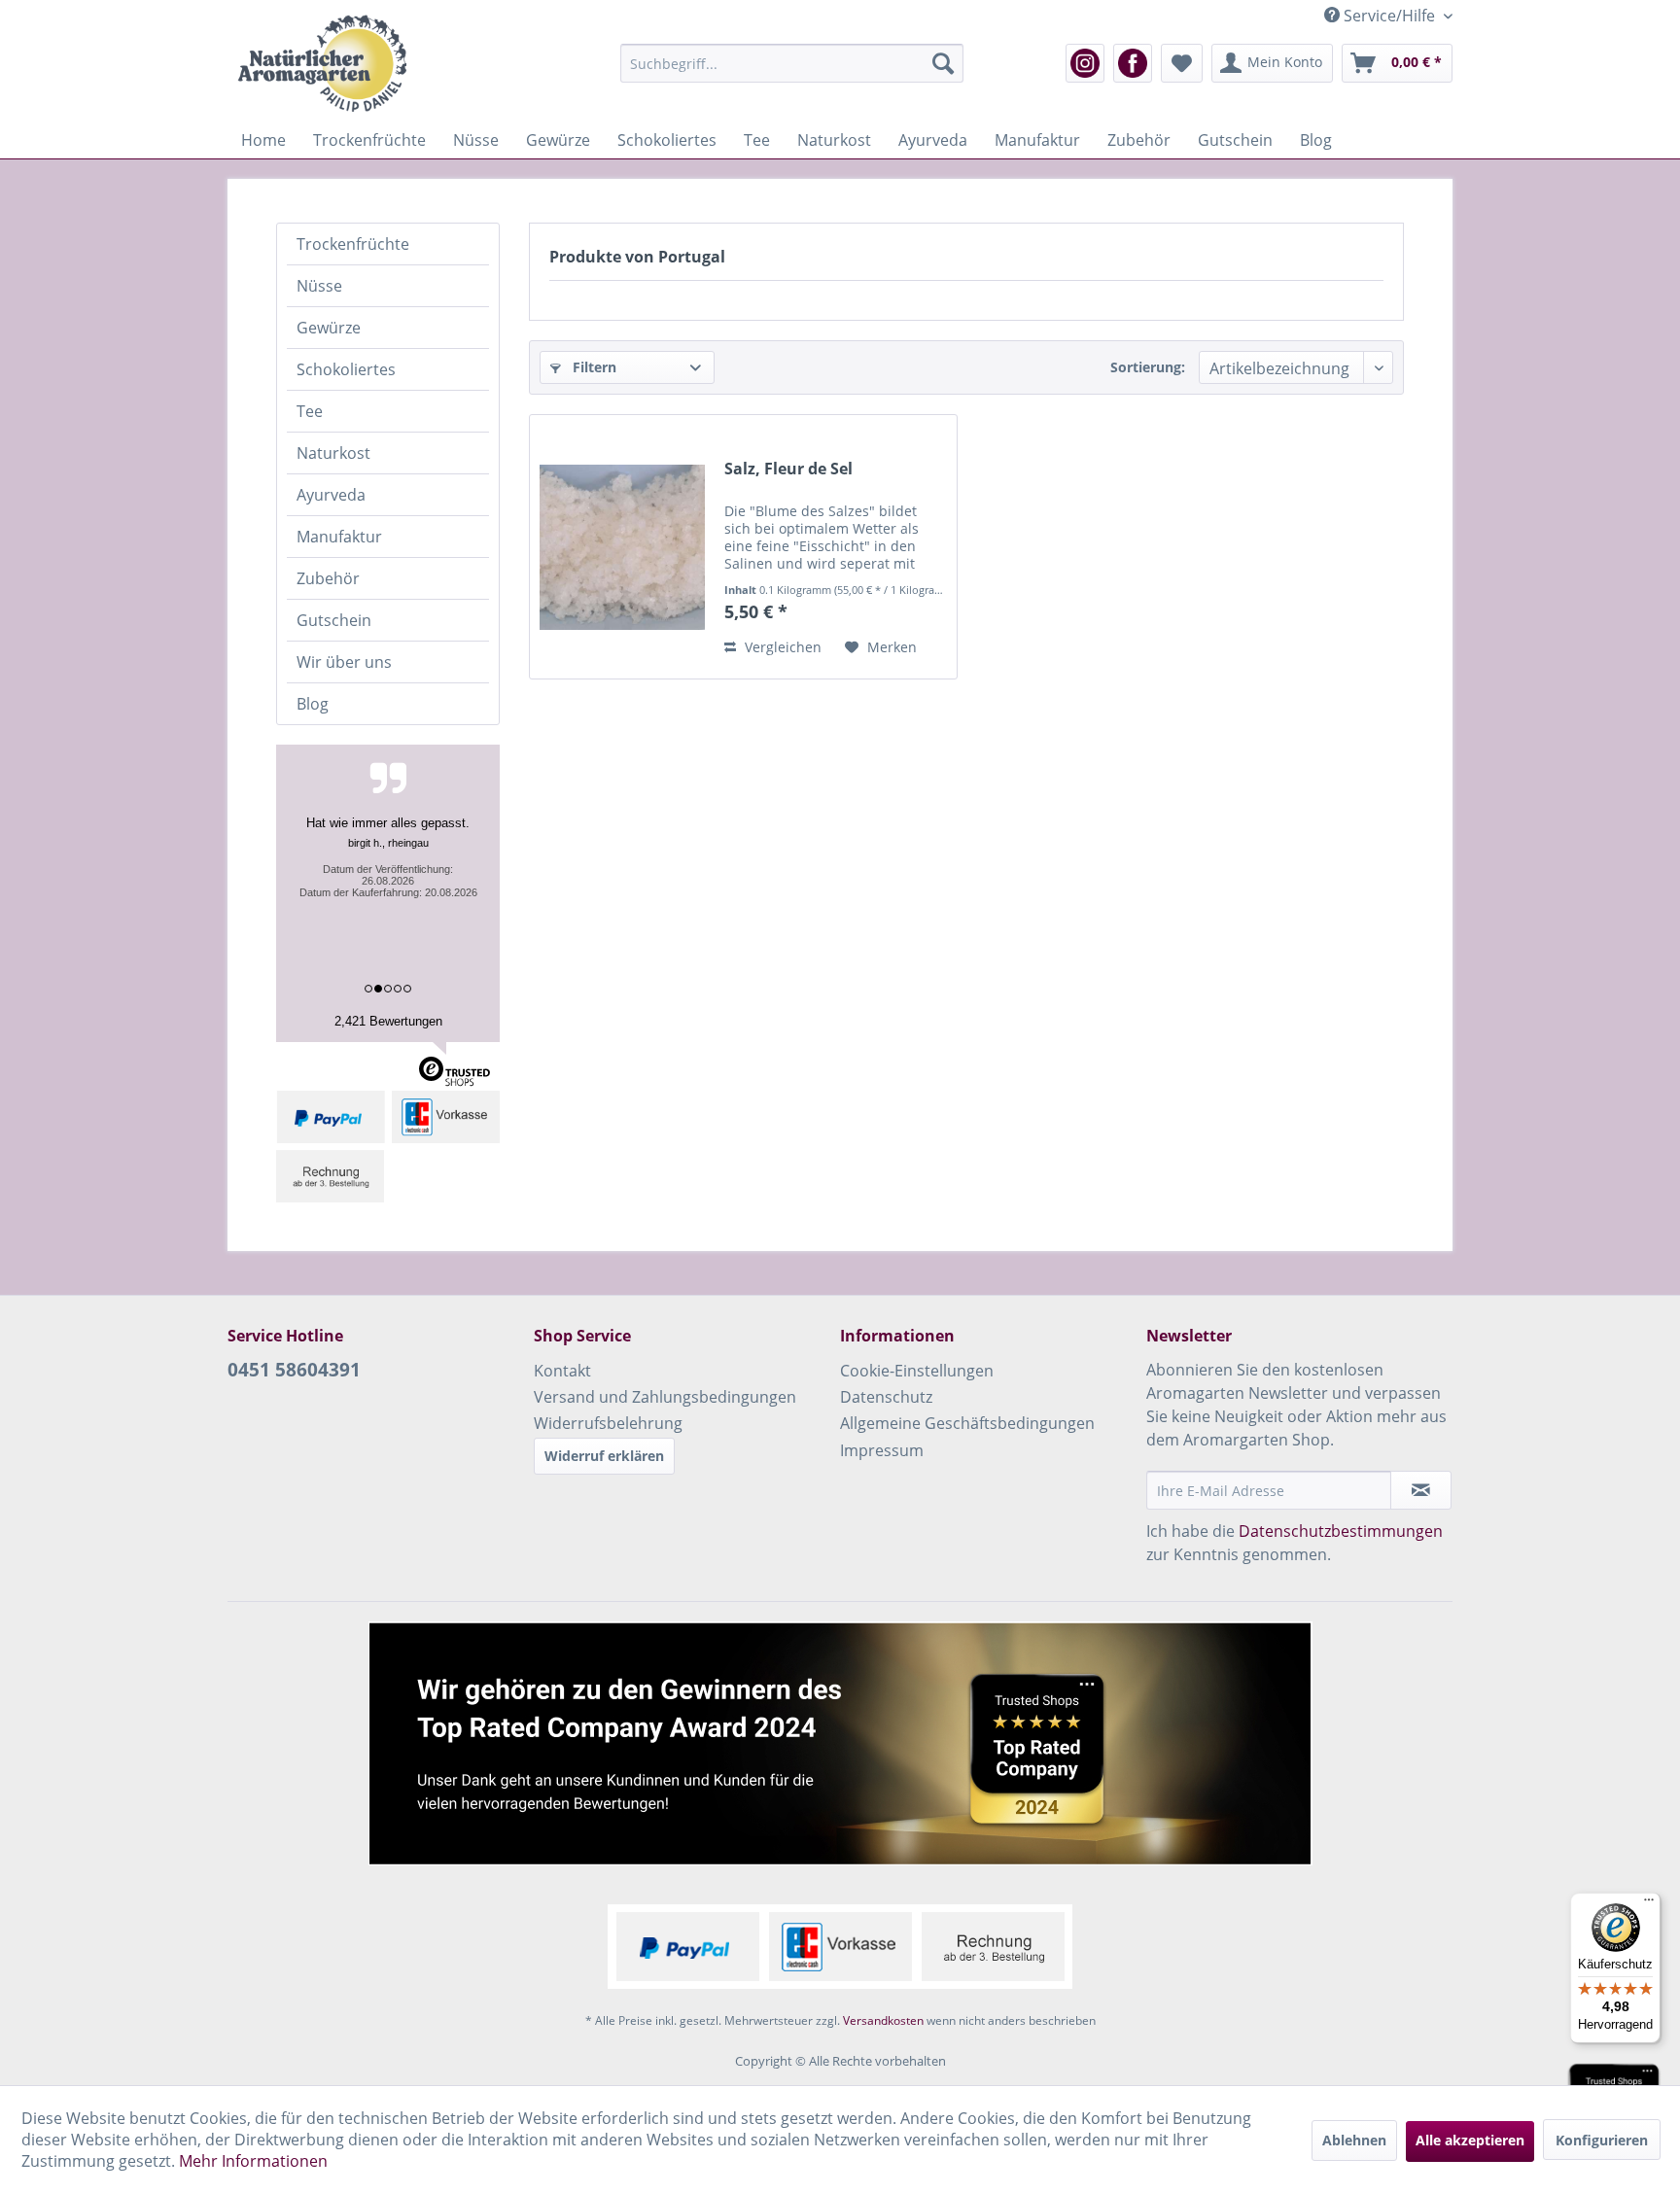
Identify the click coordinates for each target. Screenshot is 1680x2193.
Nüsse (319, 286)
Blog (313, 704)
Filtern (593, 367)
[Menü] (1649, 1904)
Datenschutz (886, 1397)
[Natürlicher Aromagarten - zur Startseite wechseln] (322, 63)
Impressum (882, 1450)
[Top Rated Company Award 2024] (840, 1743)
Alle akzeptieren (1470, 2140)
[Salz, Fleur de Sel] (622, 547)
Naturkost (333, 453)
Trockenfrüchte (353, 244)
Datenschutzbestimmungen (1341, 1531)
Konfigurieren (1602, 2140)
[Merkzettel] (1182, 63)
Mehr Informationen (253, 2161)
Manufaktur (339, 537)
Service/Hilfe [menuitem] (1389, 16)
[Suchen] (943, 63)
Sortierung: (1148, 367)
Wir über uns (344, 662)
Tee (310, 411)
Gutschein (334, 620)
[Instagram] (1085, 63)
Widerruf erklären (604, 1456)
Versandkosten (883, 2020)
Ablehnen (1354, 2140)
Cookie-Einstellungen (917, 1371)
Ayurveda (331, 495)
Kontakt (562, 1371)
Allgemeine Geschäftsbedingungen (967, 1423)
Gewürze (329, 328)
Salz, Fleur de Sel (788, 469)
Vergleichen (781, 647)
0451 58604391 (294, 1370)
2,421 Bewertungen (388, 1021)
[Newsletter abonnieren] (1421, 1490)
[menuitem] (792, 63)
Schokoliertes (346, 369)
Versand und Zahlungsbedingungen (665, 1397)
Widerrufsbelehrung (608, 1423)
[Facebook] (1133, 63)
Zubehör (328, 578)
